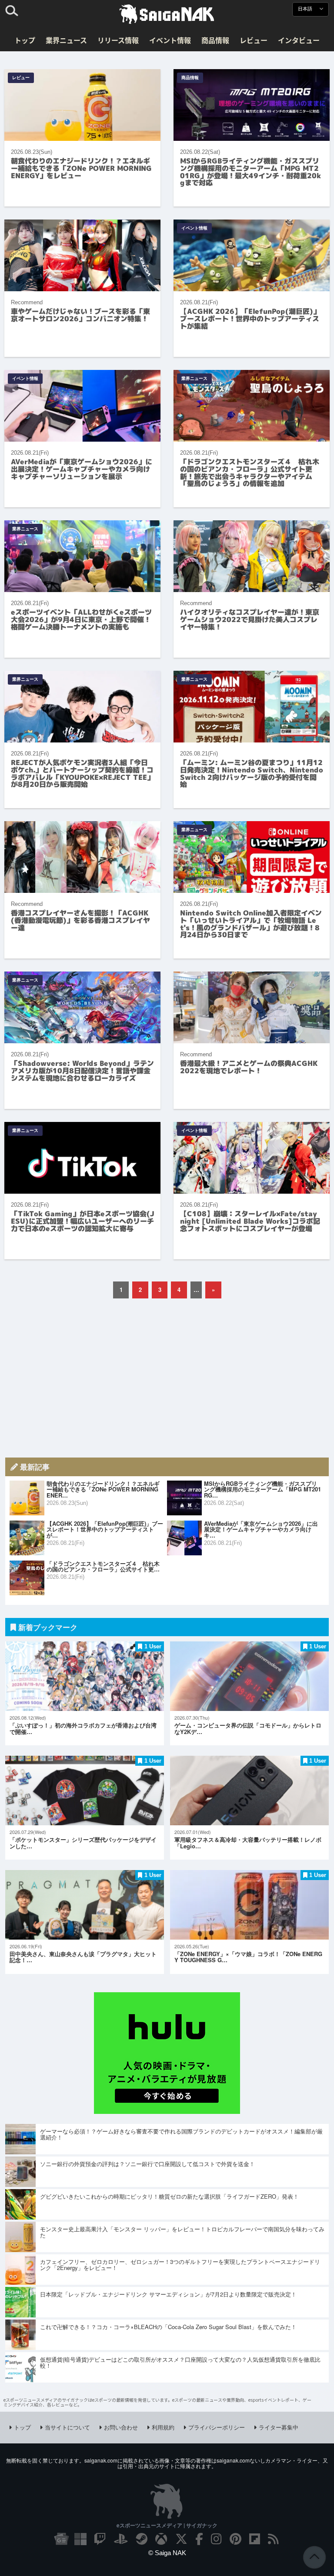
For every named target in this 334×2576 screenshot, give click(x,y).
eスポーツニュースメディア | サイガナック (167, 2525)
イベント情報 (170, 40)
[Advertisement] (167, 1378)
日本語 (306, 9)
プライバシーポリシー (217, 2427)
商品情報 (215, 40)
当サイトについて (67, 2427)
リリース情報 (118, 40)
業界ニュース (66, 40)
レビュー (254, 40)
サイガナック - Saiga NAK (167, 14)
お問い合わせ (121, 2427)
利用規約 (163, 2427)
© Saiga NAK (167, 2553)
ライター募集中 (279, 2427)
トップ (25, 40)
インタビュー (299, 40)
